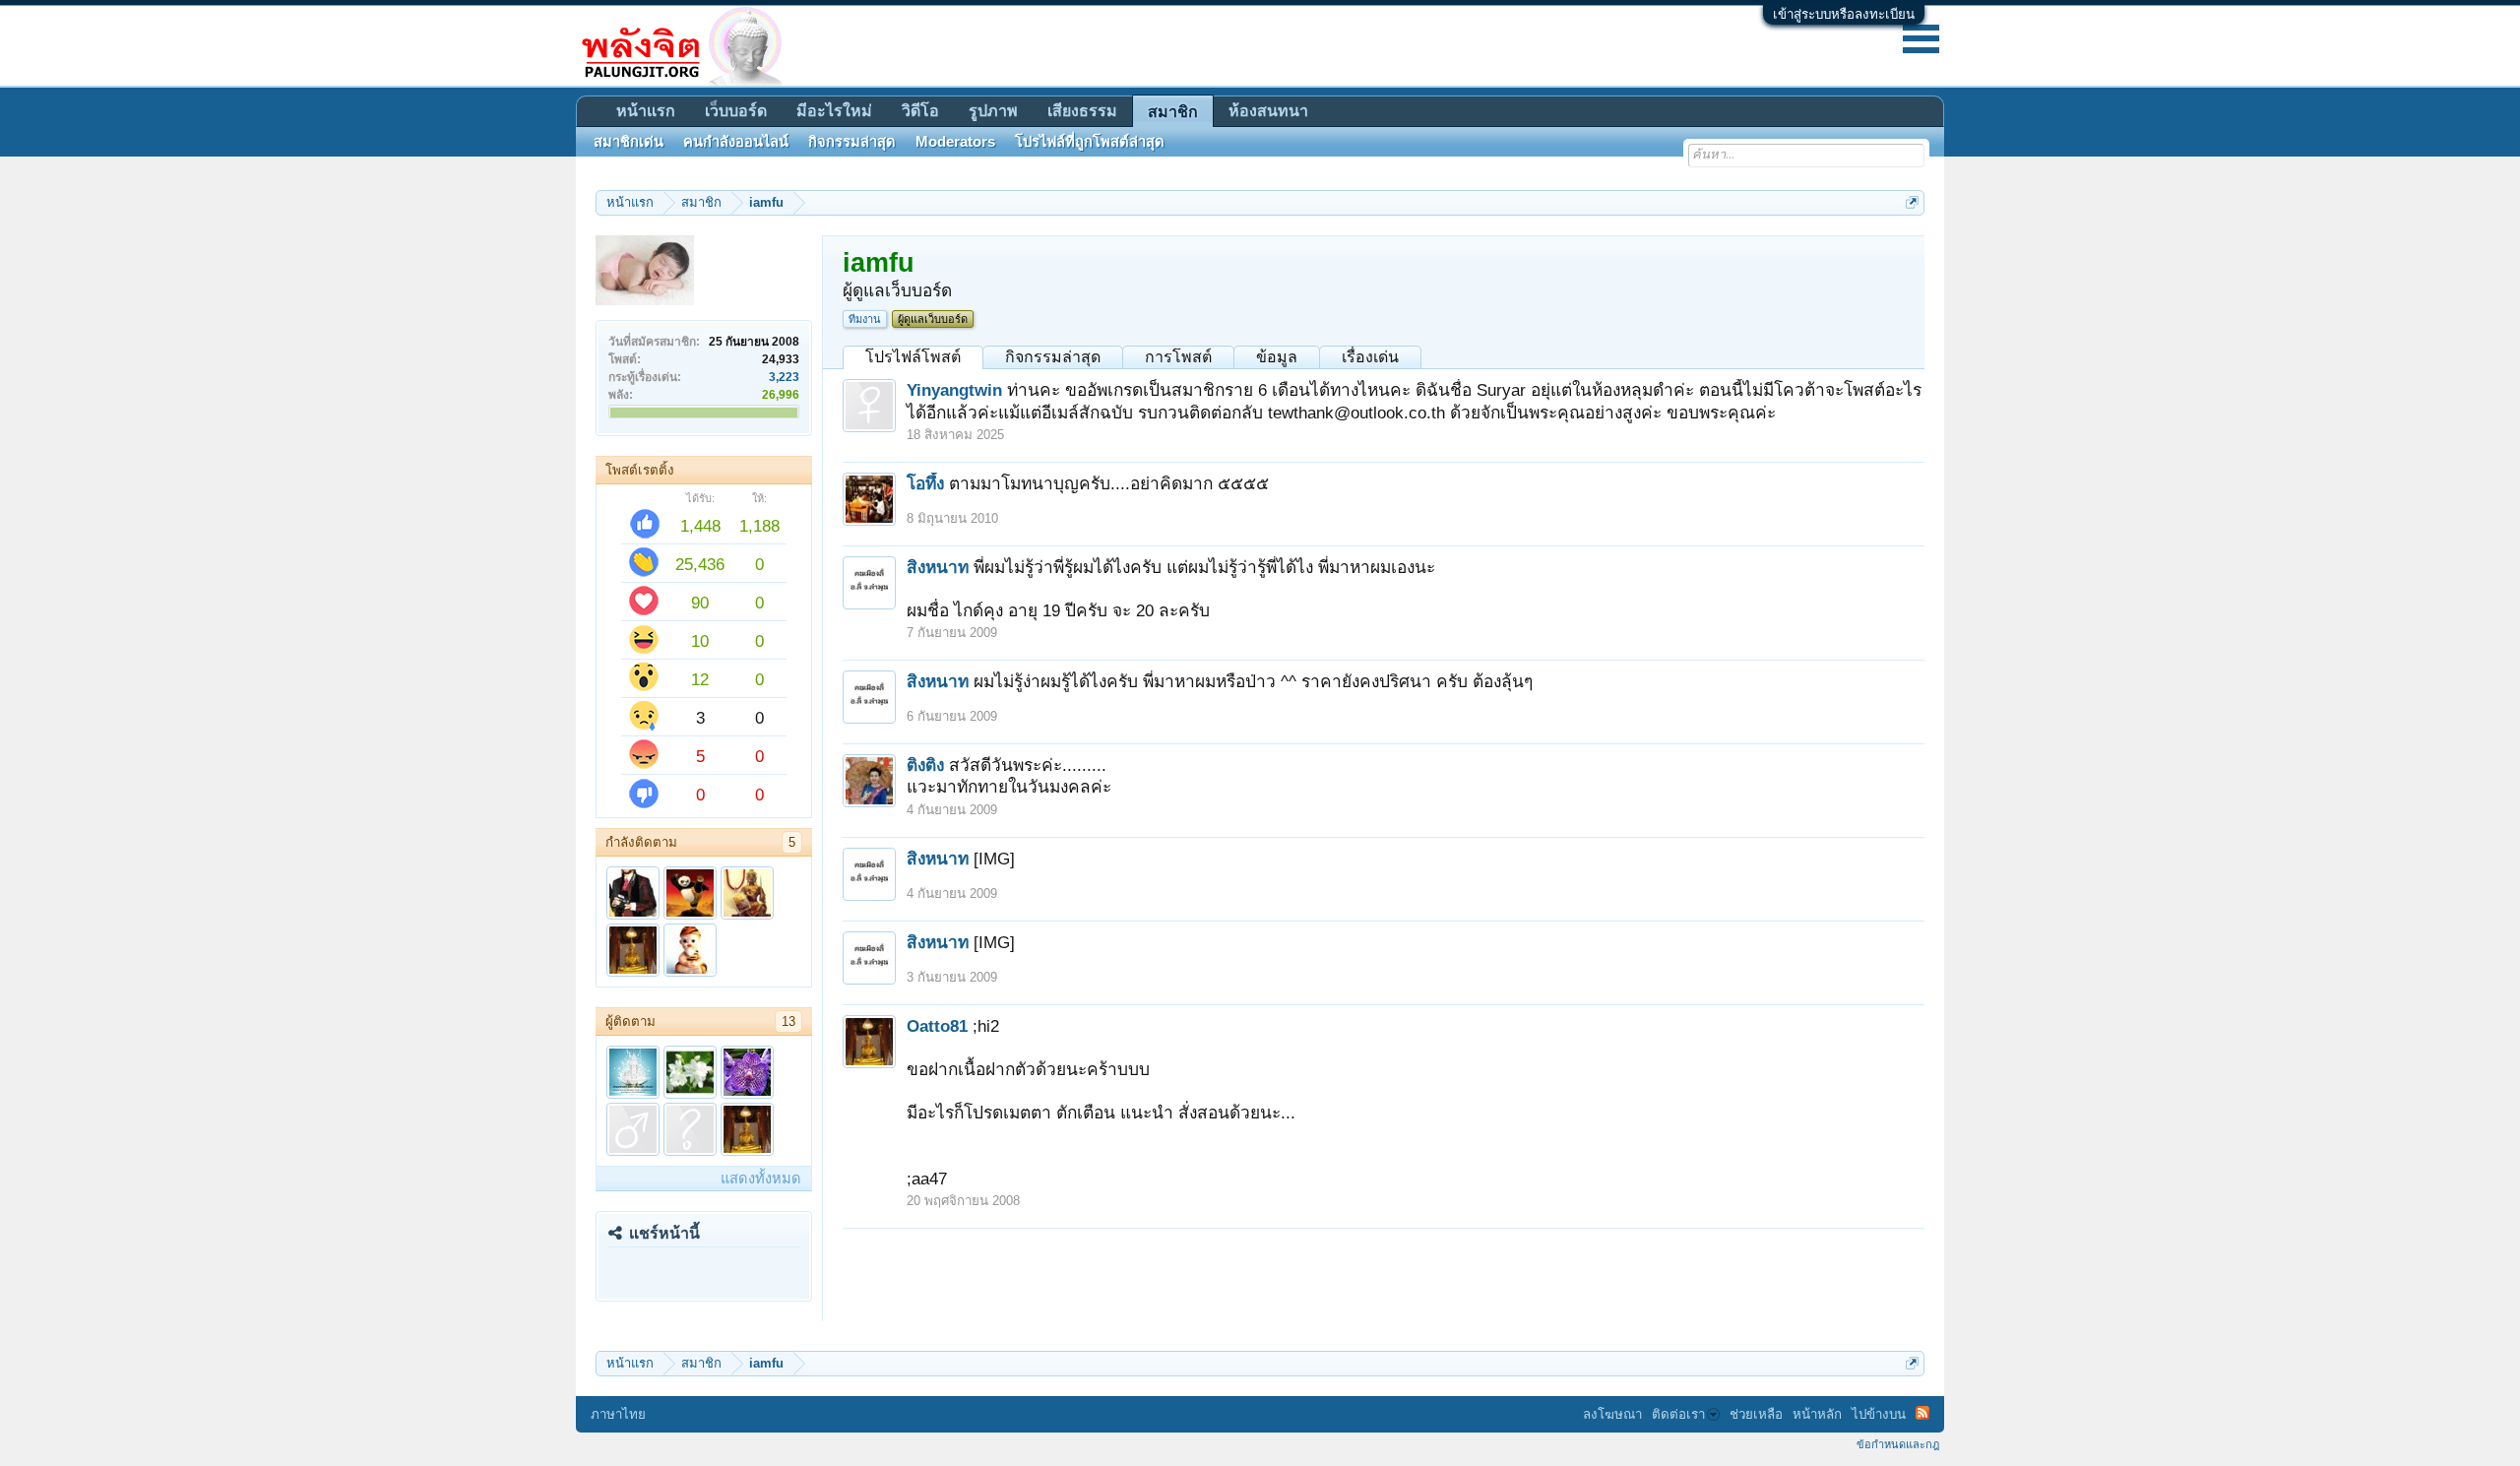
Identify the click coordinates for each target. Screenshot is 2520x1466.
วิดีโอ (920, 111)
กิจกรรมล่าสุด (1053, 357)
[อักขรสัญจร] (690, 893)
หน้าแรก (646, 111)
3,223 (784, 377)
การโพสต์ (1178, 357)
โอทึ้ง (925, 483)
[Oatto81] (633, 950)
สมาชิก (1173, 112)
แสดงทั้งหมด (761, 1179)
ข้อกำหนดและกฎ (1898, 1444)
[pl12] (633, 1129)
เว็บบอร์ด (736, 111)
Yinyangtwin (954, 390)
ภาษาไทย (618, 1414)
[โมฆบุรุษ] (633, 893)
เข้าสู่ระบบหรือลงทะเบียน (1844, 14)
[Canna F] (690, 1072)
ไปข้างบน (1879, 1414)
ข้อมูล (1277, 357)
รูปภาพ (993, 111)
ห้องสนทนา (1268, 111)
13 (788, 1021)
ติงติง (925, 765)
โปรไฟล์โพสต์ (913, 357)
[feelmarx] (690, 1129)
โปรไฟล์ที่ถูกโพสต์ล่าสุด (1090, 142)
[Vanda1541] (747, 1072)
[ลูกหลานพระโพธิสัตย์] (633, 1072)
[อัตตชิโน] (747, 893)
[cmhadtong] (690, 950)
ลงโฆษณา (1612, 1414)
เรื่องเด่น (1370, 357)
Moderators (955, 142)
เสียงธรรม (1082, 111)
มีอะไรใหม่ (834, 111)
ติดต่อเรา (1678, 1414)
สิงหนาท (938, 567)
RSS (1922, 1413)
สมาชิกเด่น (629, 142)
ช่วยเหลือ (1756, 1414)
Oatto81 (937, 1026)
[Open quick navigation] (1912, 202)
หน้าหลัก (1817, 1414)
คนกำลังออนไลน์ (736, 142)
